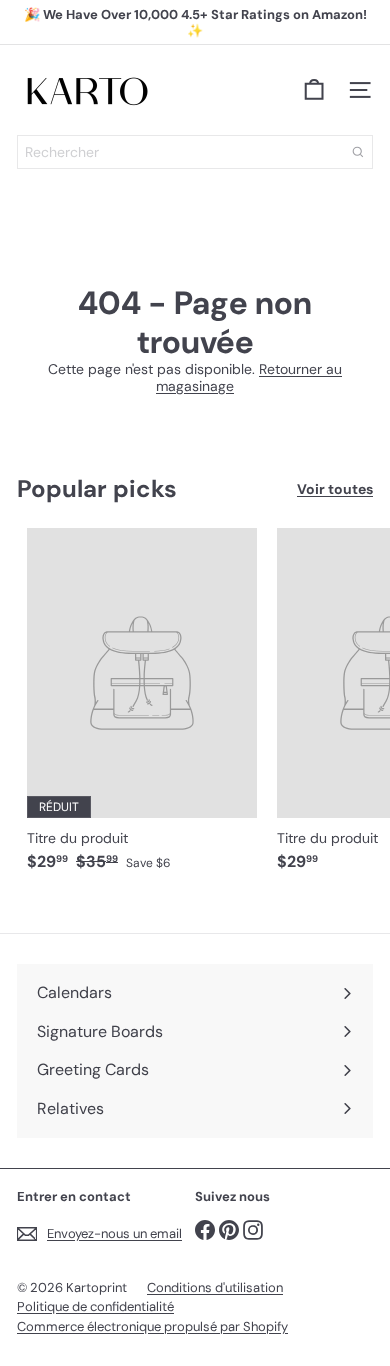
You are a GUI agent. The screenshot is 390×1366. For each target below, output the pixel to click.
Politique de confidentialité (95, 1306)
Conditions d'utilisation (215, 1287)
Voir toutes (335, 489)
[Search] (358, 152)
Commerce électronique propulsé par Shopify (152, 1326)
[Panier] (314, 90)
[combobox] (195, 152)
